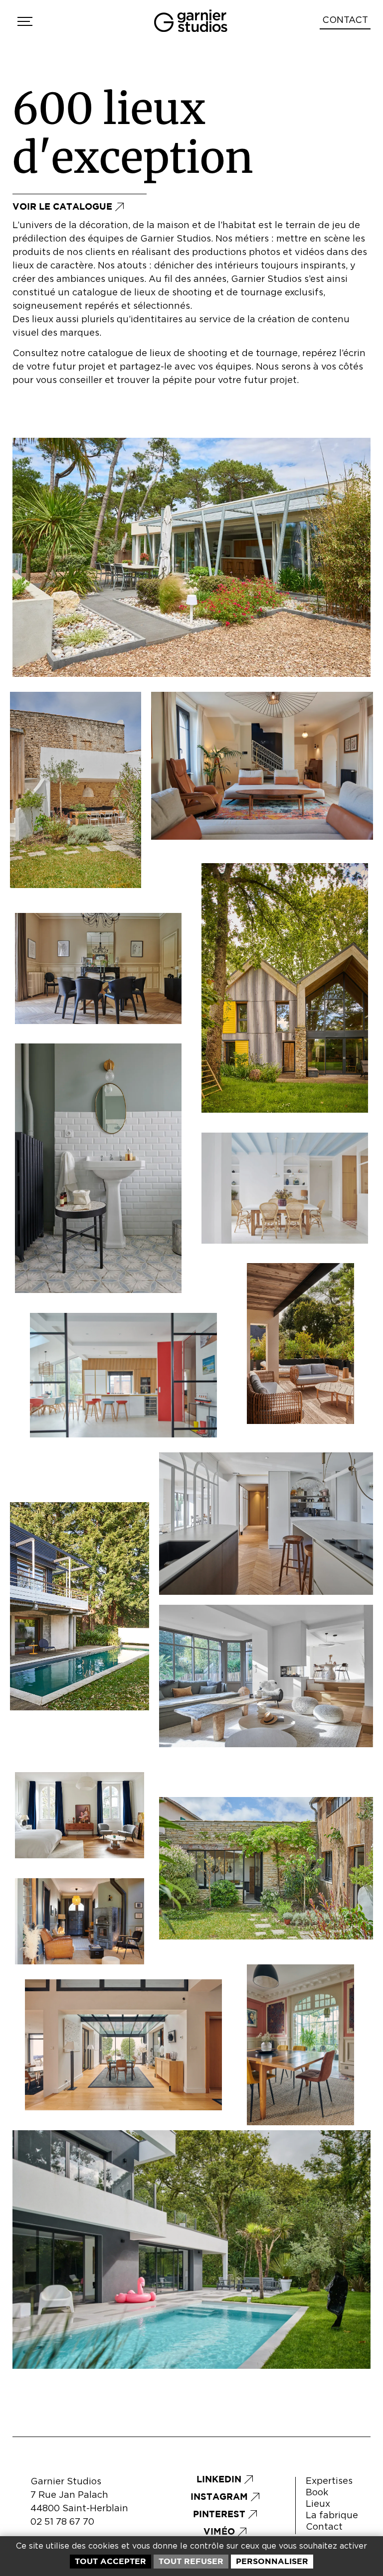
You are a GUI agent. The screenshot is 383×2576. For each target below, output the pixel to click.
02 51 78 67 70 (62, 2522)
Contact (324, 2527)
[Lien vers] (24, 21)
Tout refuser (191, 2561)
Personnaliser (272, 2561)
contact (345, 20)
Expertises (329, 2481)
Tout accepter (110, 2561)
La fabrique (332, 2516)
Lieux (318, 2504)
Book (317, 2493)
